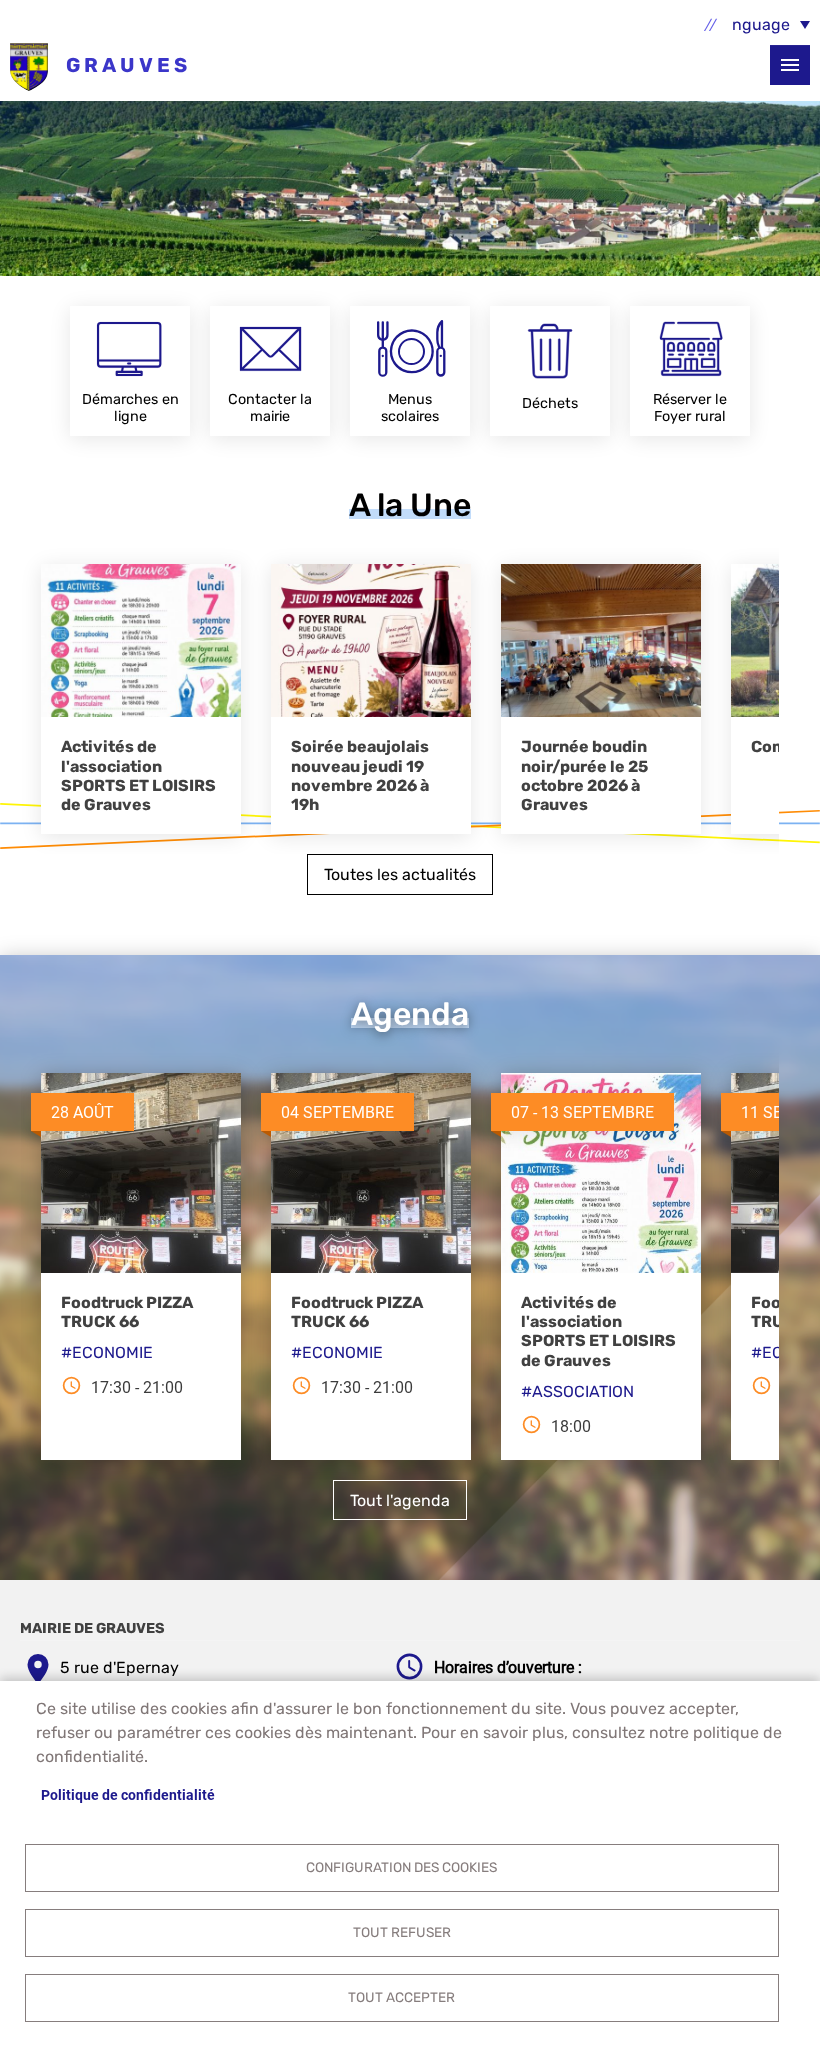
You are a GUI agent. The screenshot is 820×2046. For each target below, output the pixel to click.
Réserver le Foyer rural (690, 408)
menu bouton (790, 65)
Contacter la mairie (270, 408)
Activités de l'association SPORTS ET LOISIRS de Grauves (138, 775)
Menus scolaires (410, 408)
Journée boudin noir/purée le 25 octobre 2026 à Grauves (584, 775)
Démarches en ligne (130, 408)
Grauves (29, 65)
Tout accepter (401, 1997)
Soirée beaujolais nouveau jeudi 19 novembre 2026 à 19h (360, 775)
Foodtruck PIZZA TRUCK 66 (127, 1312)
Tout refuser (402, 1932)
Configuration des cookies (401, 1867)
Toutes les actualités (400, 874)
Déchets (550, 403)
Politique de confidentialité (128, 1795)
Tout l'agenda (400, 1500)
